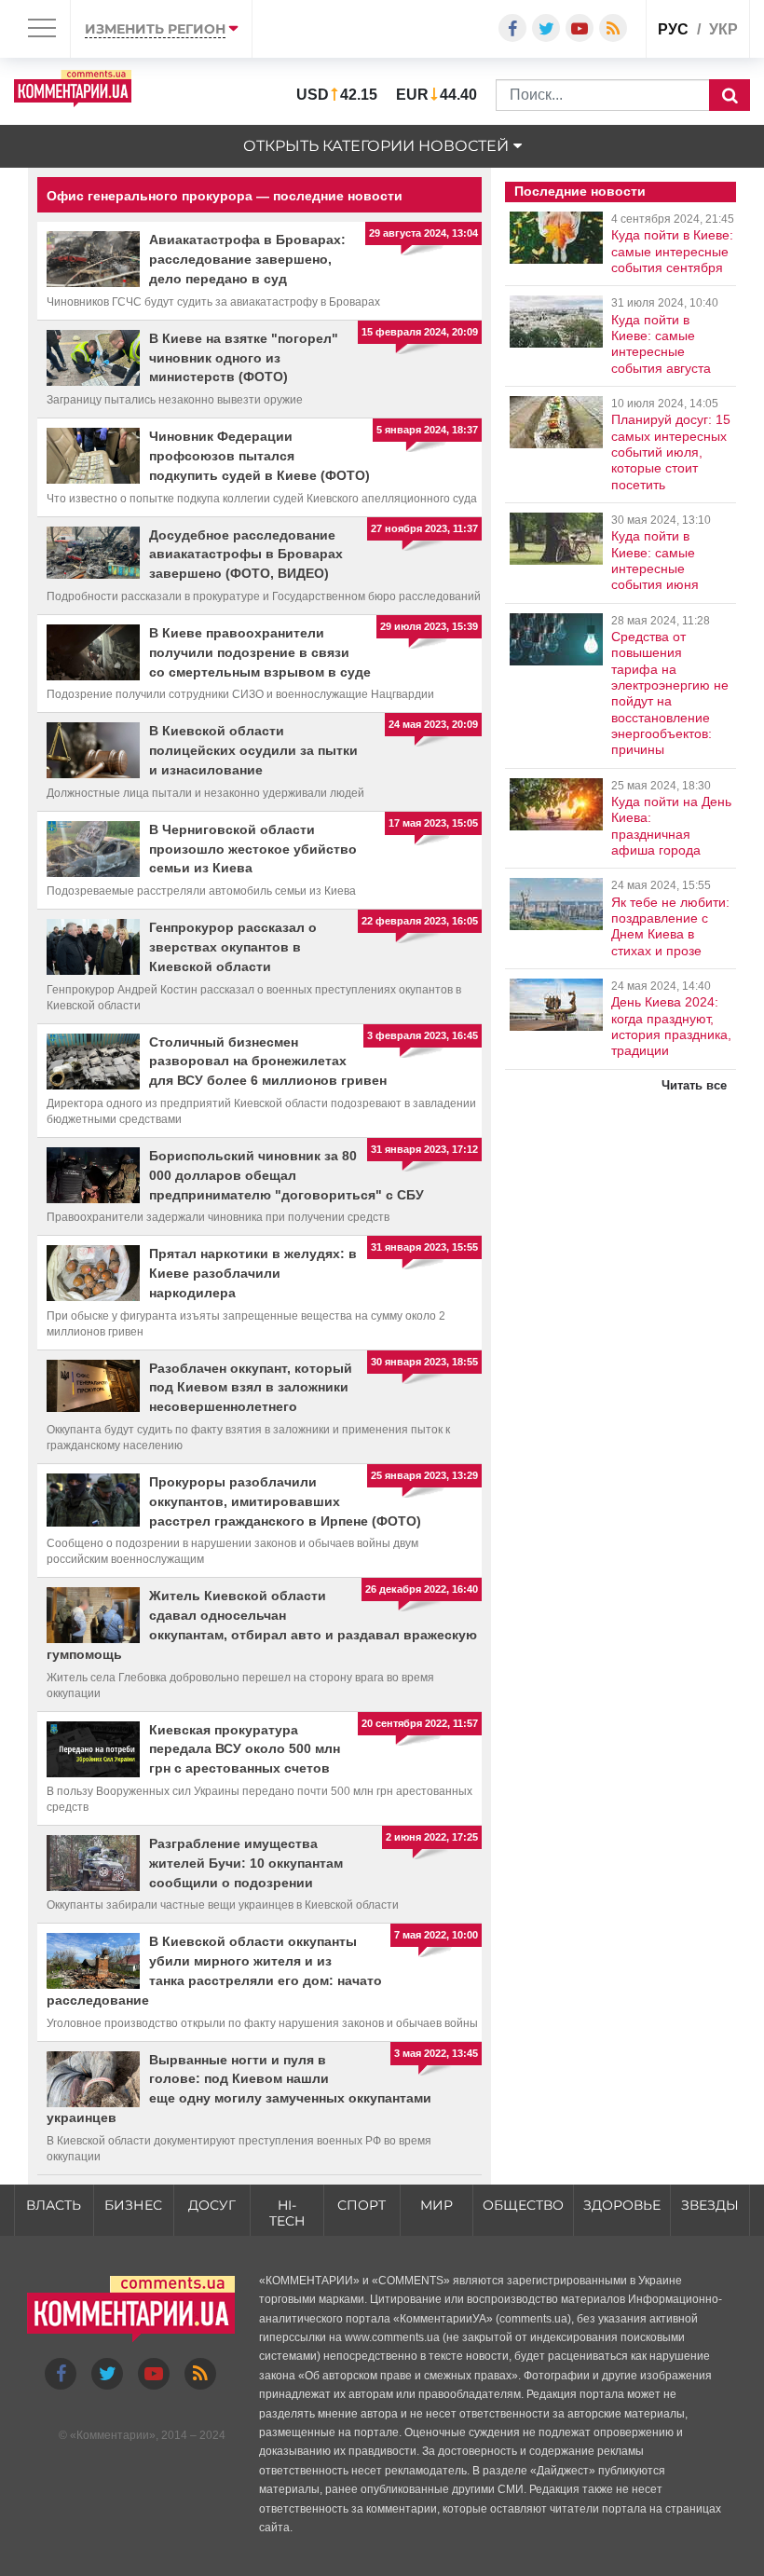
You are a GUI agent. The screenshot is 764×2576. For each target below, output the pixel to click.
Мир (437, 2205)
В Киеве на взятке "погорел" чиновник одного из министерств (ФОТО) (244, 358)
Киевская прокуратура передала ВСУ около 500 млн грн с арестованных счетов (245, 1749)
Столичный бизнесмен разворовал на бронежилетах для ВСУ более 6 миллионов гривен (268, 1062)
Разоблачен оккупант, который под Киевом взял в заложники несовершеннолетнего (251, 1388)
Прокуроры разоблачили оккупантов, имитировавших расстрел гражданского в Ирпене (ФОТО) (285, 1501)
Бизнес (133, 2205)
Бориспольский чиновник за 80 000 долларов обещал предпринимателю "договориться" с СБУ (286, 1175)
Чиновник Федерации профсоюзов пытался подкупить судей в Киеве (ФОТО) (259, 456)
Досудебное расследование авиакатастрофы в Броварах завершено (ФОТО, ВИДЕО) (246, 555)
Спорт (362, 2205)
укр (723, 29)
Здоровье (622, 2205)
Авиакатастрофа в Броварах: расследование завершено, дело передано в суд (247, 259)
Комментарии (113, 2435)
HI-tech (287, 2213)
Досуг (212, 2205)
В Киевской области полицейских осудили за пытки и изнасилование (253, 750)
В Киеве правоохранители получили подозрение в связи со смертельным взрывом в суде (260, 652)
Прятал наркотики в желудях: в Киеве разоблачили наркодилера (253, 1273)
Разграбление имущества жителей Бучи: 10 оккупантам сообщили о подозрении (246, 1863)
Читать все (694, 1085)
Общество (523, 2205)
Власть (54, 2205)
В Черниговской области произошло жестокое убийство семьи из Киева (253, 849)
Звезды (710, 2205)
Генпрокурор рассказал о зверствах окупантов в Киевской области (233, 947)
